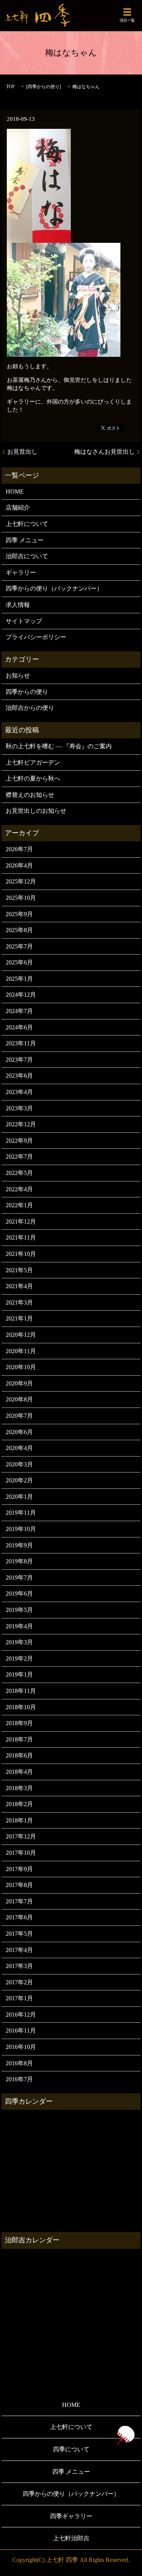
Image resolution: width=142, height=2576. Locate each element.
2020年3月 (19, 1464)
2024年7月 (19, 1011)
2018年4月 (19, 1772)
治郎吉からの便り (30, 708)
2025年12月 (21, 881)
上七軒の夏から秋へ (33, 778)
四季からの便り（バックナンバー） (54, 588)
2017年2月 (19, 1982)
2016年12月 (21, 2015)
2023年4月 (19, 1092)
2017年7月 (19, 1901)
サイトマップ (24, 621)
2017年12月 (21, 1836)
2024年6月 (19, 1027)
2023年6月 (19, 1076)
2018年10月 (21, 1707)
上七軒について (27, 524)
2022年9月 (19, 1141)
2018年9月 (19, 1723)
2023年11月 (21, 1043)
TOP (10, 87)
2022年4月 (19, 1189)
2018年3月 (19, 1788)
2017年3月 (19, 1966)
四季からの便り (44, 87)
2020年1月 (19, 1497)
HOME (15, 492)
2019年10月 (21, 1529)
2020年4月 (19, 1448)
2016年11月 (21, 2031)
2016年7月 (19, 2079)
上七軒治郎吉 (71, 2538)
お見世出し (22, 452)
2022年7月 (19, 1157)
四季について (71, 2449)
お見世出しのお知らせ (36, 811)
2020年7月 (19, 1416)
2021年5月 (19, 1270)
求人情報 (18, 605)
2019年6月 (19, 1594)
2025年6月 (19, 962)
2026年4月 (19, 865)
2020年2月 (19, 1480)
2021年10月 (21, 1254)
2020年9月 (19, 1383)
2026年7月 (19, 849)
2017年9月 (19, 1869)
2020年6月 (19, 1432)
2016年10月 (21, 2047)
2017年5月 (19, 1934)
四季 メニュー (25, 540)
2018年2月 (19, 1804)
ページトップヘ (125, 2435)
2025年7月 (19, 946)
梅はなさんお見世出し (105, 452)
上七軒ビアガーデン (33, 762)
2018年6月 (19, 1755)
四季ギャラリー (71, 2516)
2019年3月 (19, 1642)
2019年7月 (19, 1578)
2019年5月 (19, 1610)
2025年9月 (19, 914)
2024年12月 (21, 995)
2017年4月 (19, 1950)
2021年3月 (19, 1302)
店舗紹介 (18, 507)
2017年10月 (21, 1853)
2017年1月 (19, 1998)
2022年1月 (19, 1205)
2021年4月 (19, 1286)
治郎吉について (27, 556)
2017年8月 (19, 1885)
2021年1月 (19, 1318)
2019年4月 (19, 1626)
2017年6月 (19, 1917)
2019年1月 (19, 1674)
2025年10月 (21, 898)
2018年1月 (19, 1820)
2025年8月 (19, 930)
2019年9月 (19, 1545)
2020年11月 (21, 1351)
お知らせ (18, 675)
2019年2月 (19, 1658)
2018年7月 (19, 1739)
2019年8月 (19, 1561)
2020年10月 (21, 1367)
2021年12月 (21, 1222)
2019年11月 (21, 1513)
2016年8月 (19, 2063)
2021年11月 (21, 1237)
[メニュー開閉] (127, 12)
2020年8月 (19, 1399)
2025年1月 (19, 979)
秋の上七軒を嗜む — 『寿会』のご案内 (59, 746)
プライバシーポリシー (36, 637)
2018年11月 (21, 1691)
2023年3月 (19, 1108)
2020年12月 (21, 1335)
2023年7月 (19, 1060)
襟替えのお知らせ (30, 795)
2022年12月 (21, 1124)
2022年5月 (19, 1173)
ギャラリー (21, 572)
